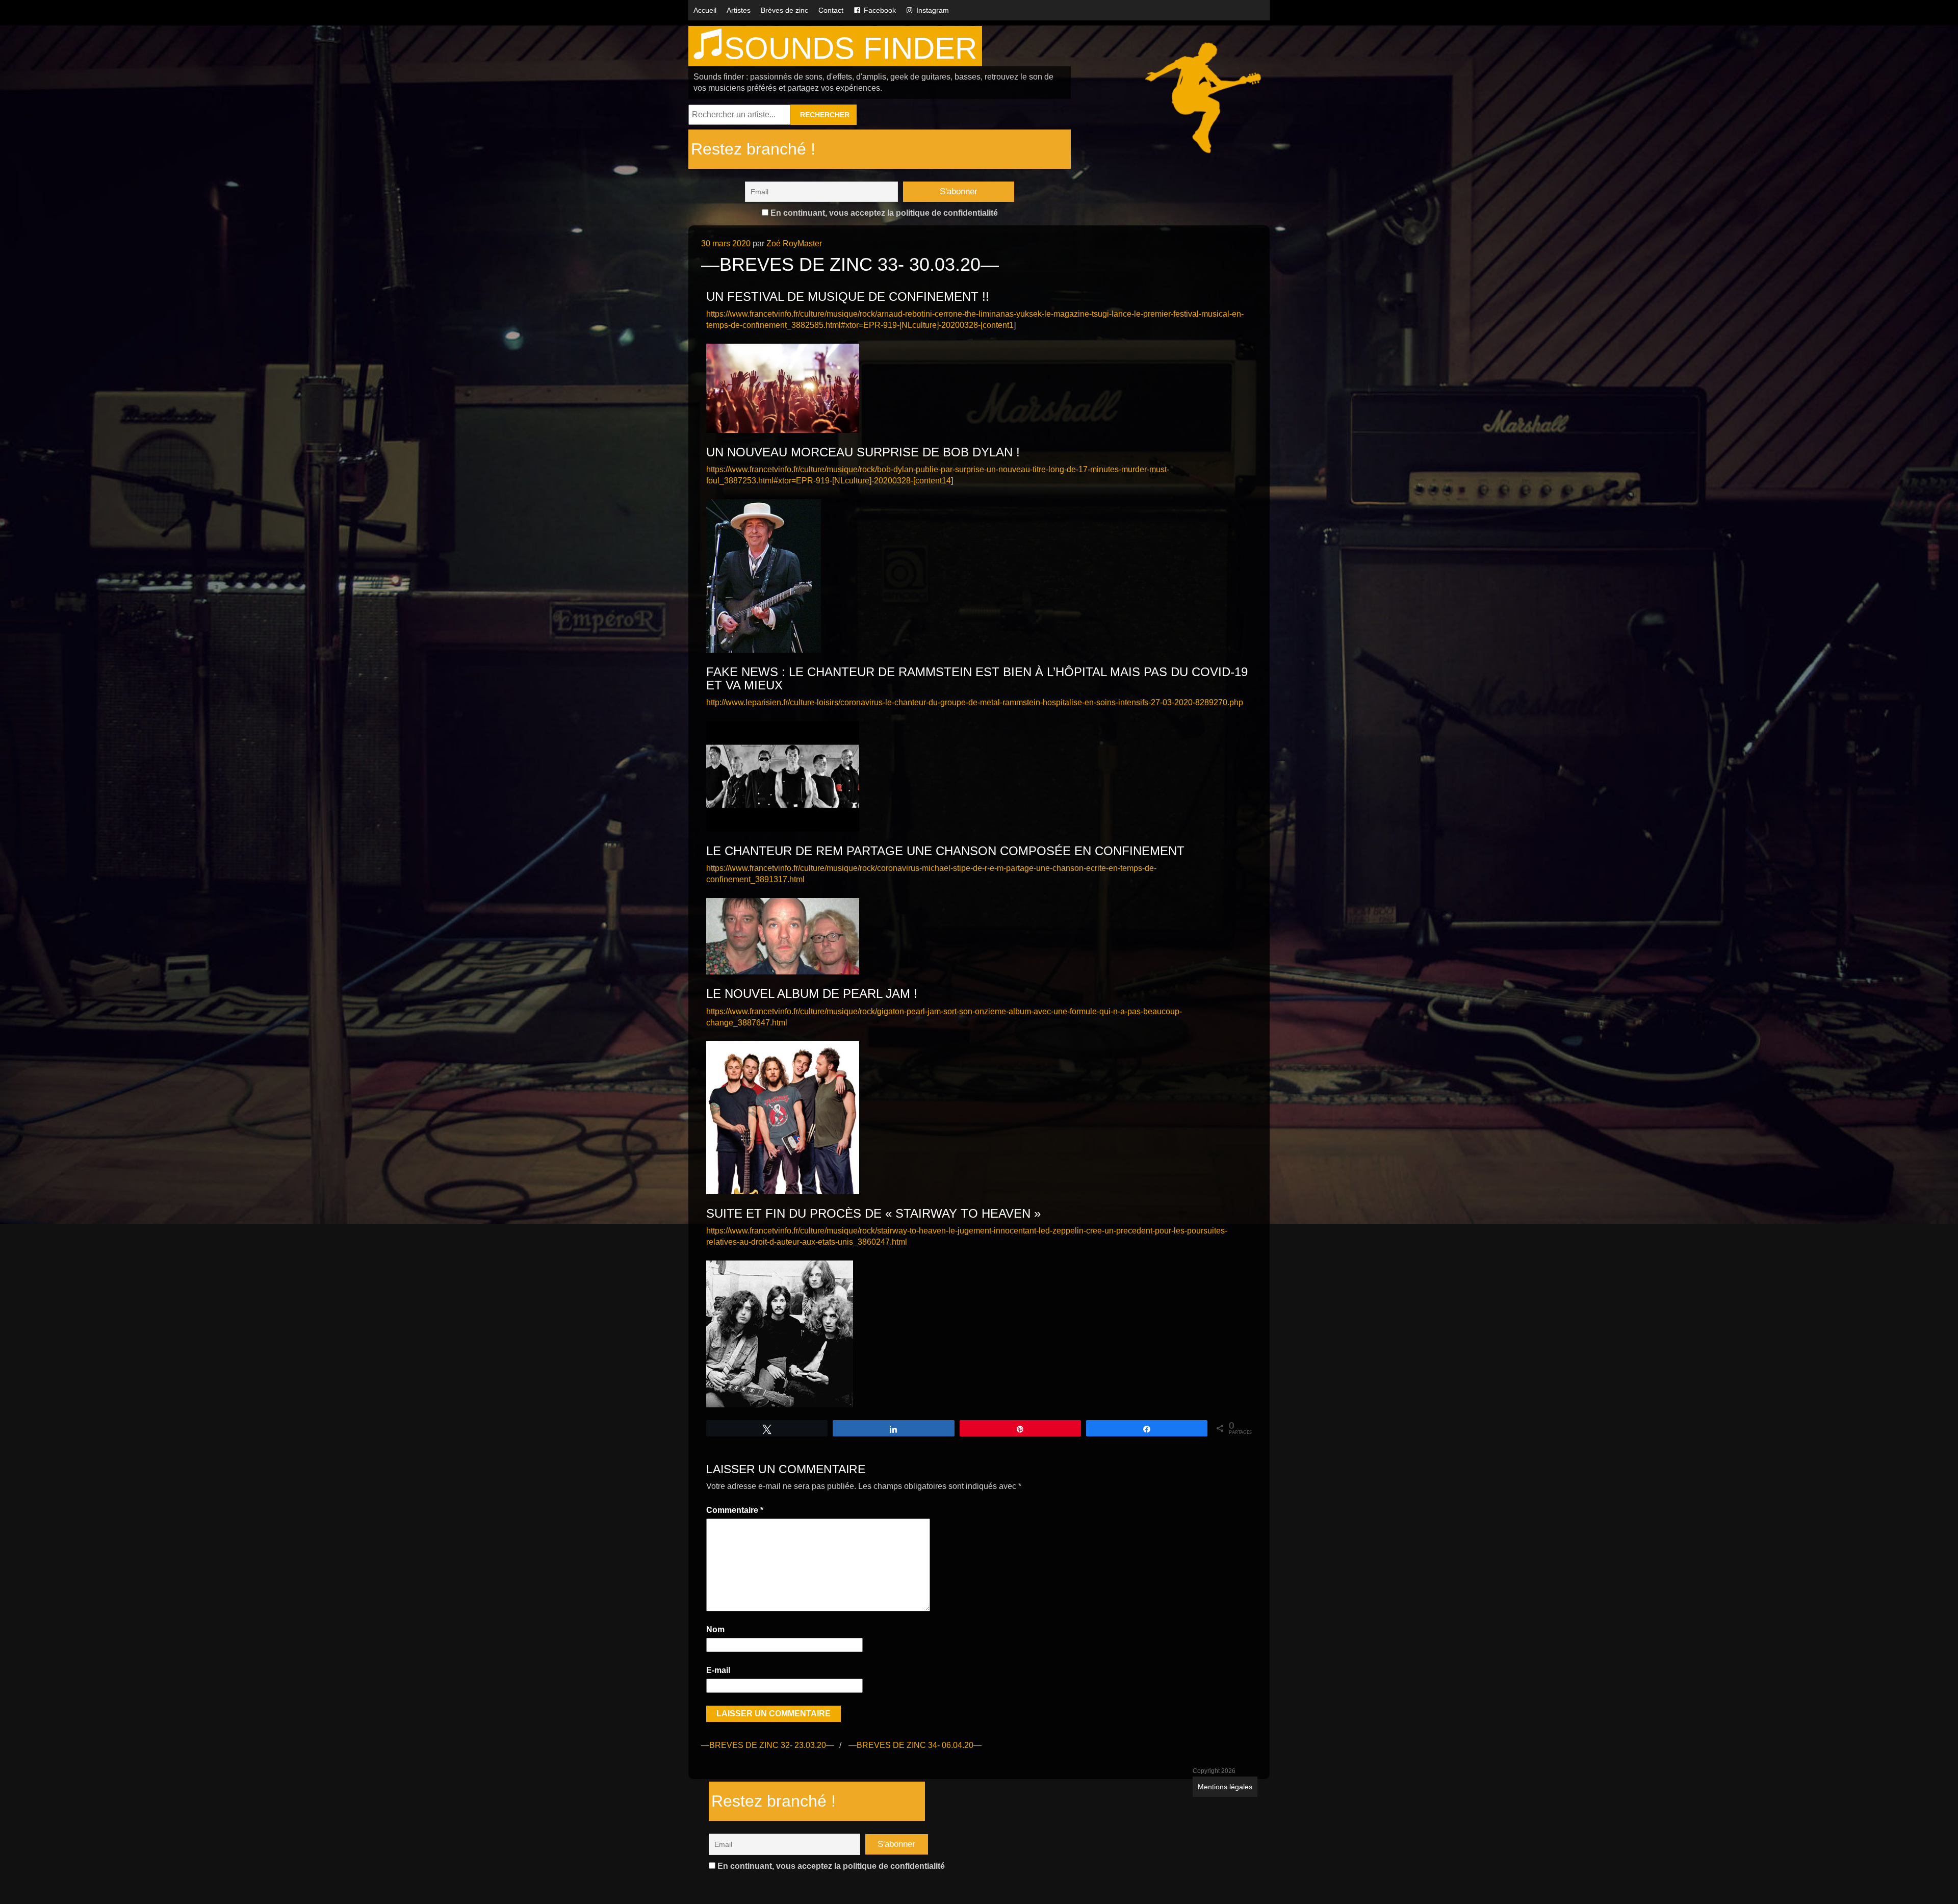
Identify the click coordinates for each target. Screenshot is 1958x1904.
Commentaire (735, 1510)
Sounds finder (851, 48)
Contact (831, 10)
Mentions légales (1225, 1787)
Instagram (933, 10)
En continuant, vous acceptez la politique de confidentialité (883, 213)
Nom (715, 1629)
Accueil (705, 10)
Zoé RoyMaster (794, 243)
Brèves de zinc (784, 10)
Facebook (880, 10)
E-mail (718, 1670)
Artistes (739, 10)
